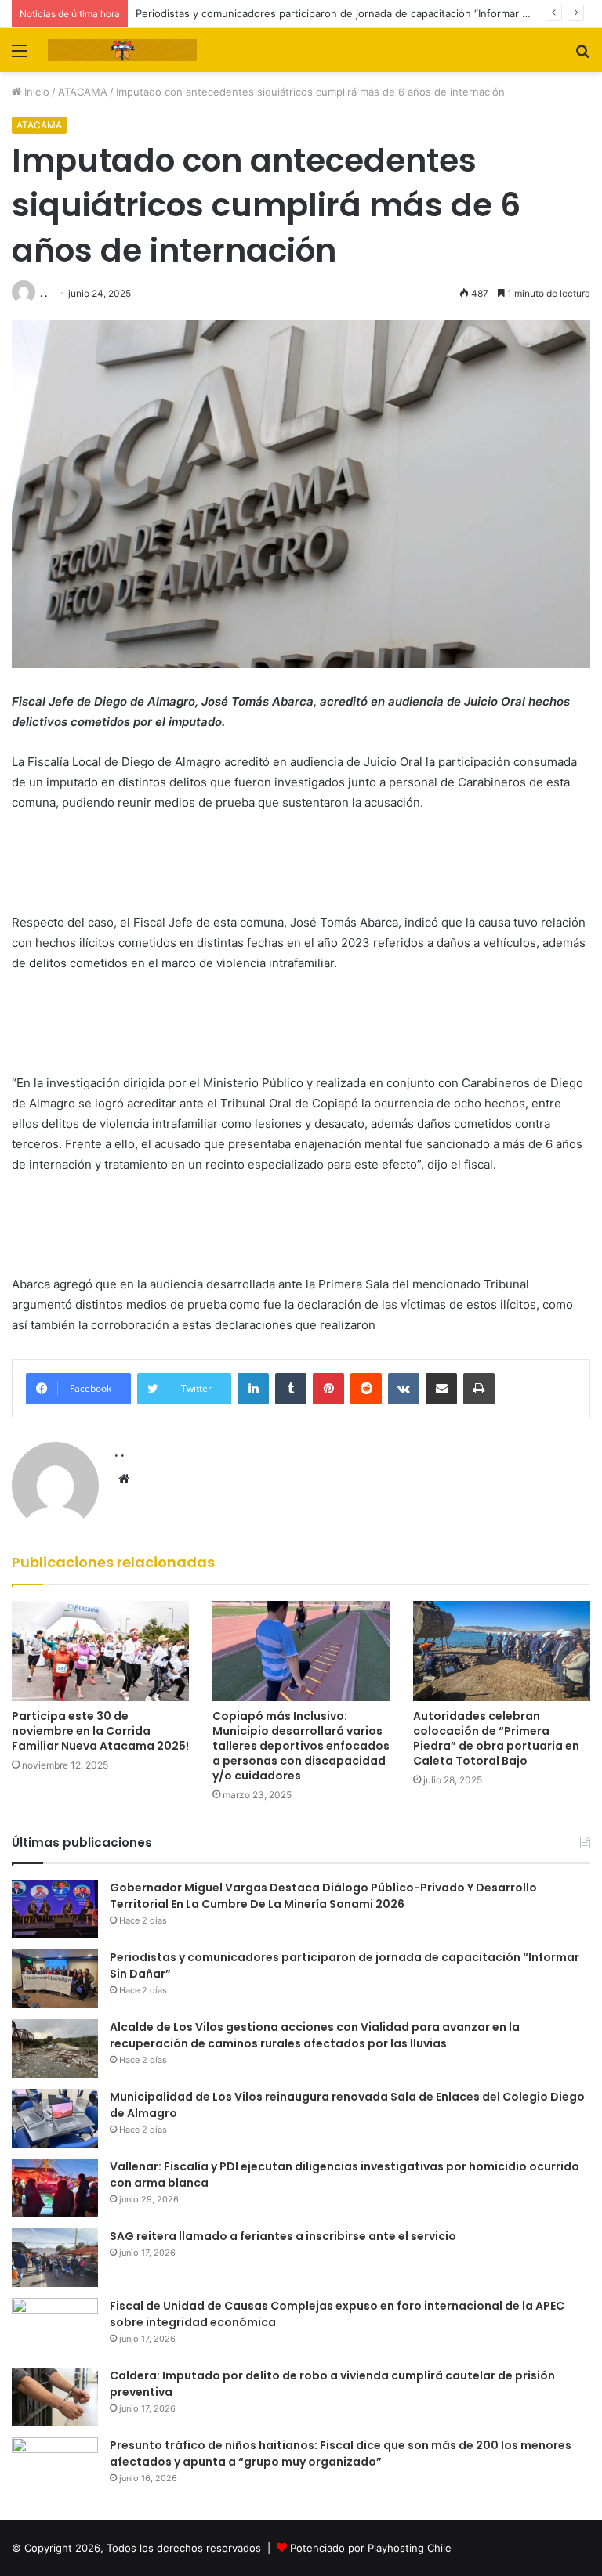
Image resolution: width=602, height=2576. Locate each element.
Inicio (35, 92)
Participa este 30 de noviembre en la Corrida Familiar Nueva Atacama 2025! (100, 1731)
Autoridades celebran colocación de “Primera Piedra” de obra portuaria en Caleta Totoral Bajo (496, 1738)
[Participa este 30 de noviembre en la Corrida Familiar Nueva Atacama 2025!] (100, 1651)
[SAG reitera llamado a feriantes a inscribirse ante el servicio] (55, 2258)
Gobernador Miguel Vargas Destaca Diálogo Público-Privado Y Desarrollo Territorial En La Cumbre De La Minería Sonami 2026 (323, 1896)
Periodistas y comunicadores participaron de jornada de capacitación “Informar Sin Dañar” (354, 13)
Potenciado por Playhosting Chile (371, 2548)
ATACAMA (83, 92)
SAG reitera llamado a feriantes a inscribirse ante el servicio (283, 2236)
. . (44, 293)
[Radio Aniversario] (122, 50)
